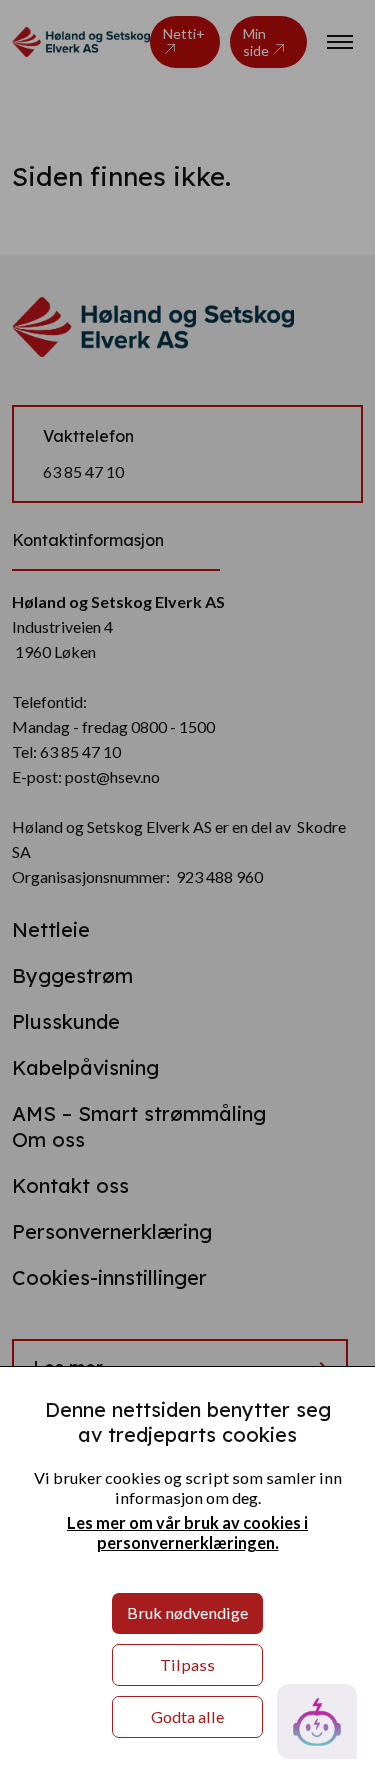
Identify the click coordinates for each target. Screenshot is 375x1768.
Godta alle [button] (187, 1716)
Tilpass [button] (187, 1664)
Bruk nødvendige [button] (187, 1612)
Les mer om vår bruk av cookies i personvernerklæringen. (187, 1532)
